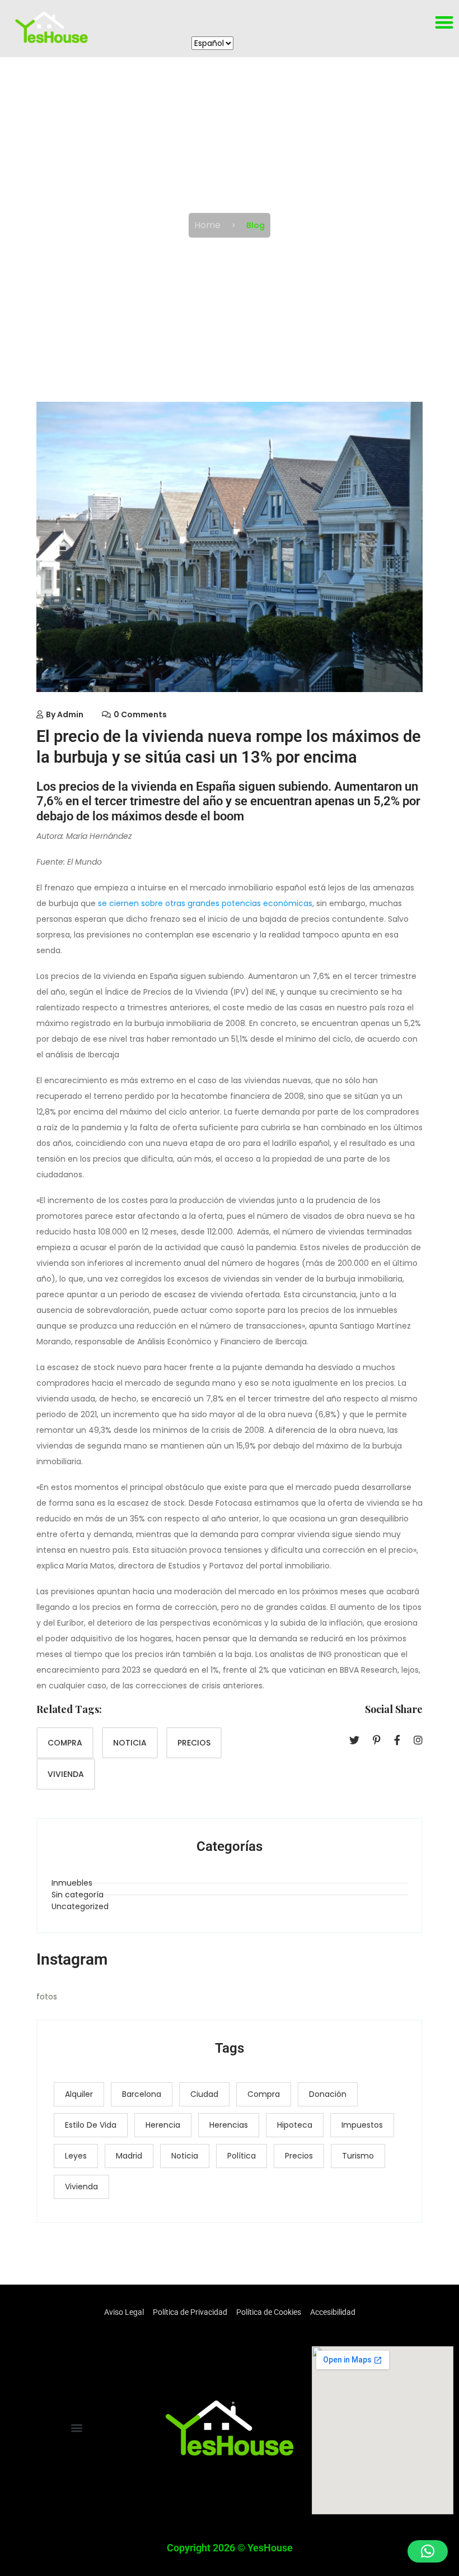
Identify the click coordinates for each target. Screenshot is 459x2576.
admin (70, 714)
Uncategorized (80, 1906)
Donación (328, 2094)
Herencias (229, 2125)
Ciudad (204, 2094)
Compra (65, 1743)
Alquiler (79, 2094)
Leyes (76, 2156)
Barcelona (142, 2094)
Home (207, 225)
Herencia (163, 2125)
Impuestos (362, 2125)
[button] (76, 2427)
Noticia (130, 1743)
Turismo (358, 2156)
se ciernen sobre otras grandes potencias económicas (205, 903)
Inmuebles (72, 1883)
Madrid (129, 2156)
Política (242, 2156)
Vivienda (66, 1774)
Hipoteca (295, 2125)
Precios (194, 1743)
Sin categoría (78, 1895)
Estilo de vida (91, 2125)
